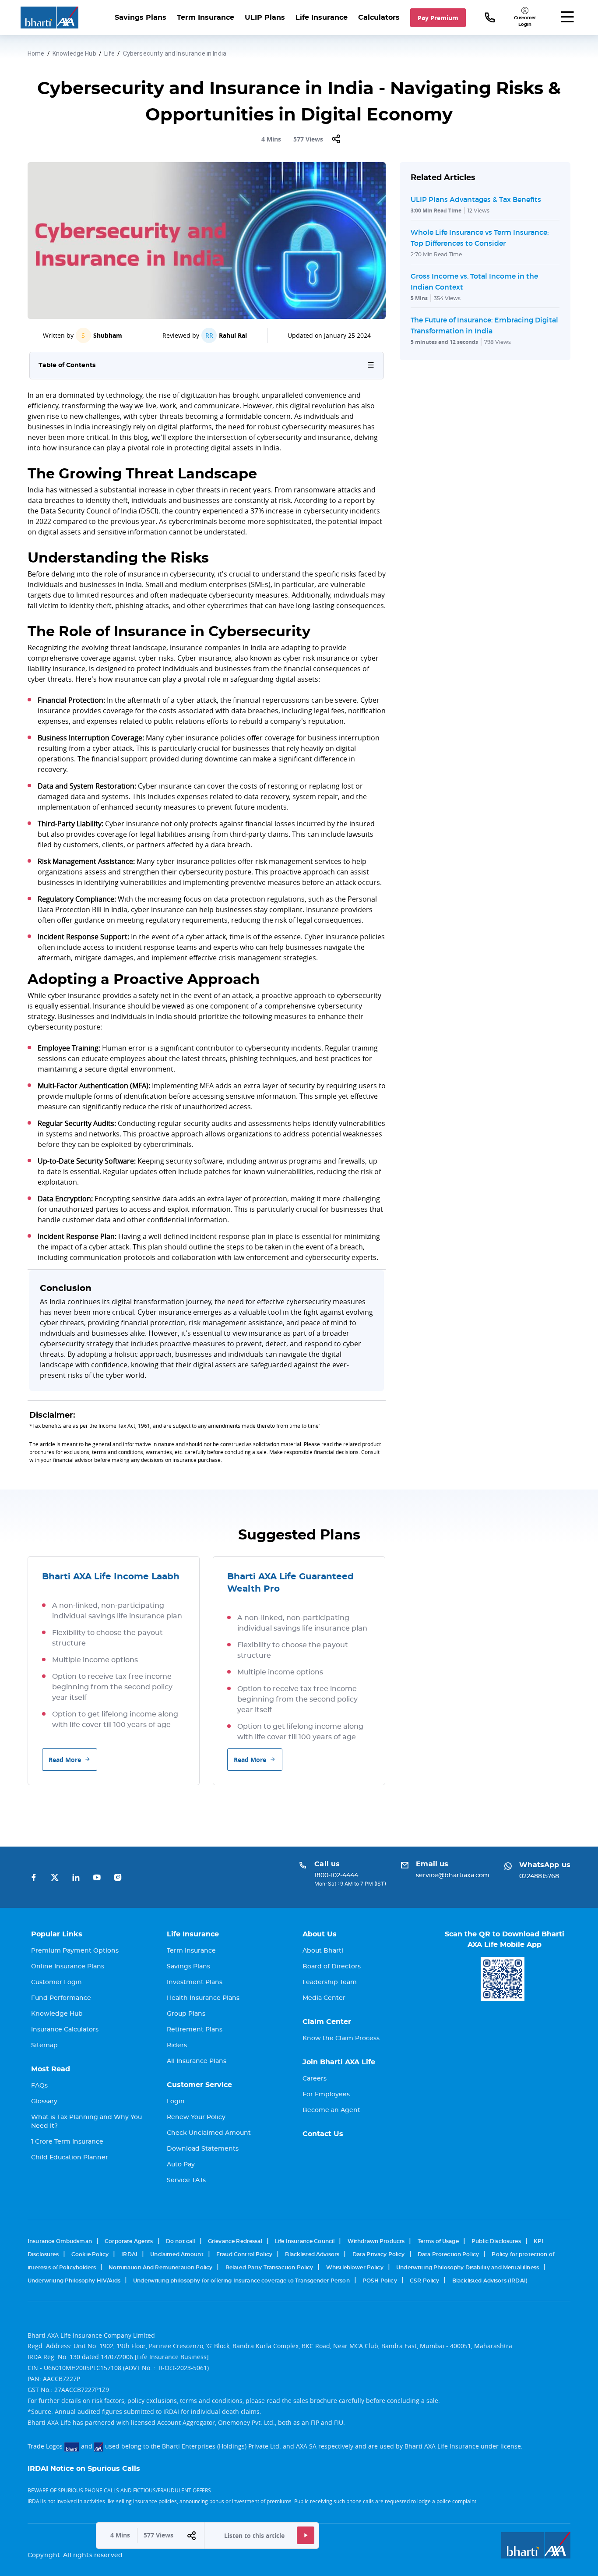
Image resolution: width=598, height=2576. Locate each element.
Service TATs (186, 2180)
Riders (177, 2045)
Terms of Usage (438, 2241)
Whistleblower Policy (355, 2268)
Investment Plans (195, 1982)
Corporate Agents (129, 2241)
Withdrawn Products (376, 2241)
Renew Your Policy (196, 2117)
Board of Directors (332, 1967)
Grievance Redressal (235, 2241)
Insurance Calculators (65, 2030)
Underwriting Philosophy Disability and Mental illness (468, 2268)
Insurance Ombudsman (60, 2241)
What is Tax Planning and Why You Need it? (86, 2122)
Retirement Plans (195, 2030)
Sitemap (44, 2045)
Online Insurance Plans (68, 1967)
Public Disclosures (496, 2241)
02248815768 (539, 1876)
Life (110, 53)
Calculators (379, 18)
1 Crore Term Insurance (67, 2142)
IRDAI (129, 2254)
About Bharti (323, 1951)
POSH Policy (380, 2281)
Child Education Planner (70, 2158)
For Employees (326, 2095)
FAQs (39, 2086)
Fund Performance (61, 1998)
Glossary (44, 2102)
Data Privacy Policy (379, 2254)
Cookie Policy (90, 2254)
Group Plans (186, 2014)
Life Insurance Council (305, 2241)
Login (176, 2102)
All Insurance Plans (197, 2061)
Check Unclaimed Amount (209, 2133)
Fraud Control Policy (244, 2254)
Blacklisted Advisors (312, 2254)
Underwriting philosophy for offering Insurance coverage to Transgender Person (241, 2281)
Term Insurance (206, 18)
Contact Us (323, 2134)
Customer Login (56, 1982)
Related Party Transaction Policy (269, 2268)
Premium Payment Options (75, 1951)
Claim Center (327, 2022)
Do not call (181, 2241)
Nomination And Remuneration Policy (160, 2268)
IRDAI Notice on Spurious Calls (84, 2469)
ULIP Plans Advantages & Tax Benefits (476, 199)
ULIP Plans (265, 18)
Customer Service (199, 2085)
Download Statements (203, 2149)
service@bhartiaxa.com (453, 1875)
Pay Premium (438, 18)
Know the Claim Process (341, 2038)
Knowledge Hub (74, 53)
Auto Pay (181, 2165)
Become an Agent (331, 2110)
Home (36, 53)
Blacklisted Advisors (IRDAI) (490, 2281)
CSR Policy (425, 2281)
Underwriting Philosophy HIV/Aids (74, 2281)
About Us (320, 1934)
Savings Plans (141, 18)
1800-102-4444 (336, 1875)
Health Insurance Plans (203, 1998)
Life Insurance (322, 18)
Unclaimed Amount (177, 2254)
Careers (315, 2079)
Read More (65, 1760)
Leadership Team (330, 1982)
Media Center (324, 1998)
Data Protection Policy (448, 2254)
